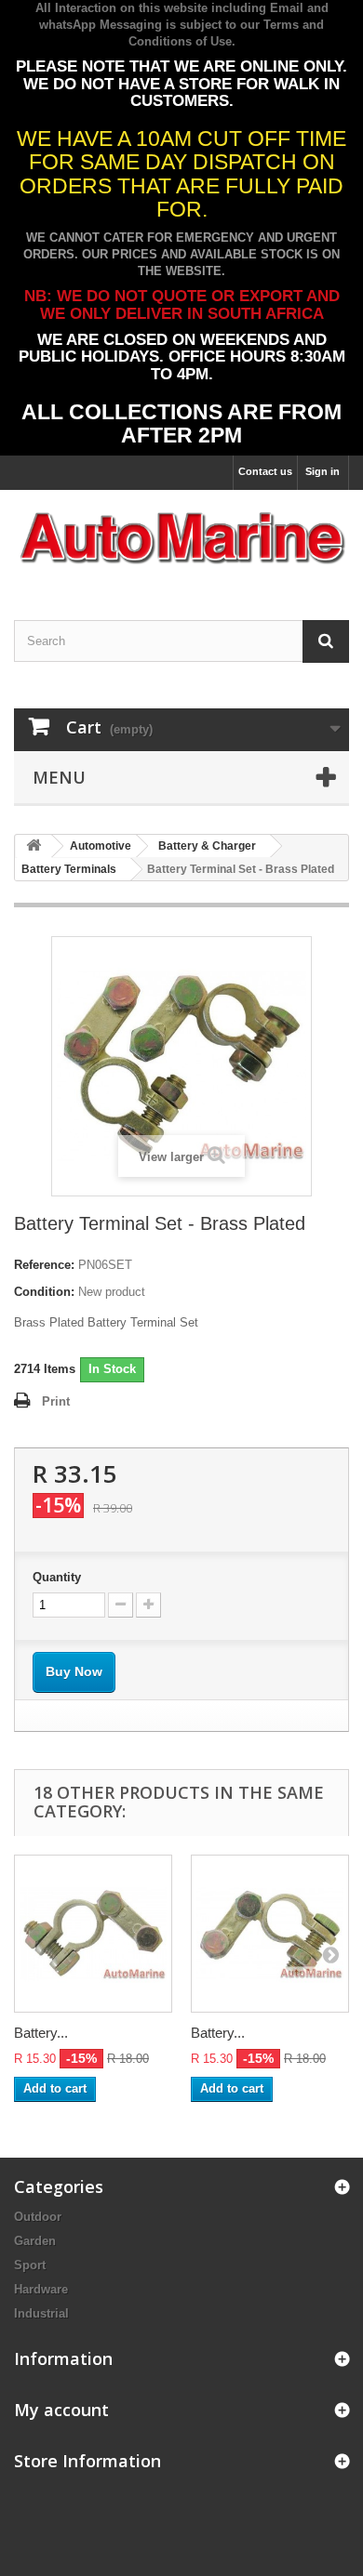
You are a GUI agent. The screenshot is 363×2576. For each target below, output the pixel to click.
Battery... (41, 2033)
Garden (35, 2241)
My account (61, 2410)
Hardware (41, 2289)
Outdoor (38, 2217)
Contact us (265, 471)
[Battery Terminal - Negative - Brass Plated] (93, 1934)
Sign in (323, 471)
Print (56, 1401)
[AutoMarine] (181, 539)
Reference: (44, 1265)
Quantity (57, 1577)
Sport (30, 2265)
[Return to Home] (34, 846)
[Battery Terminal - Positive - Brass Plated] (270, 1934)
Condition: (44, 1292)
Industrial (41, 2313)
